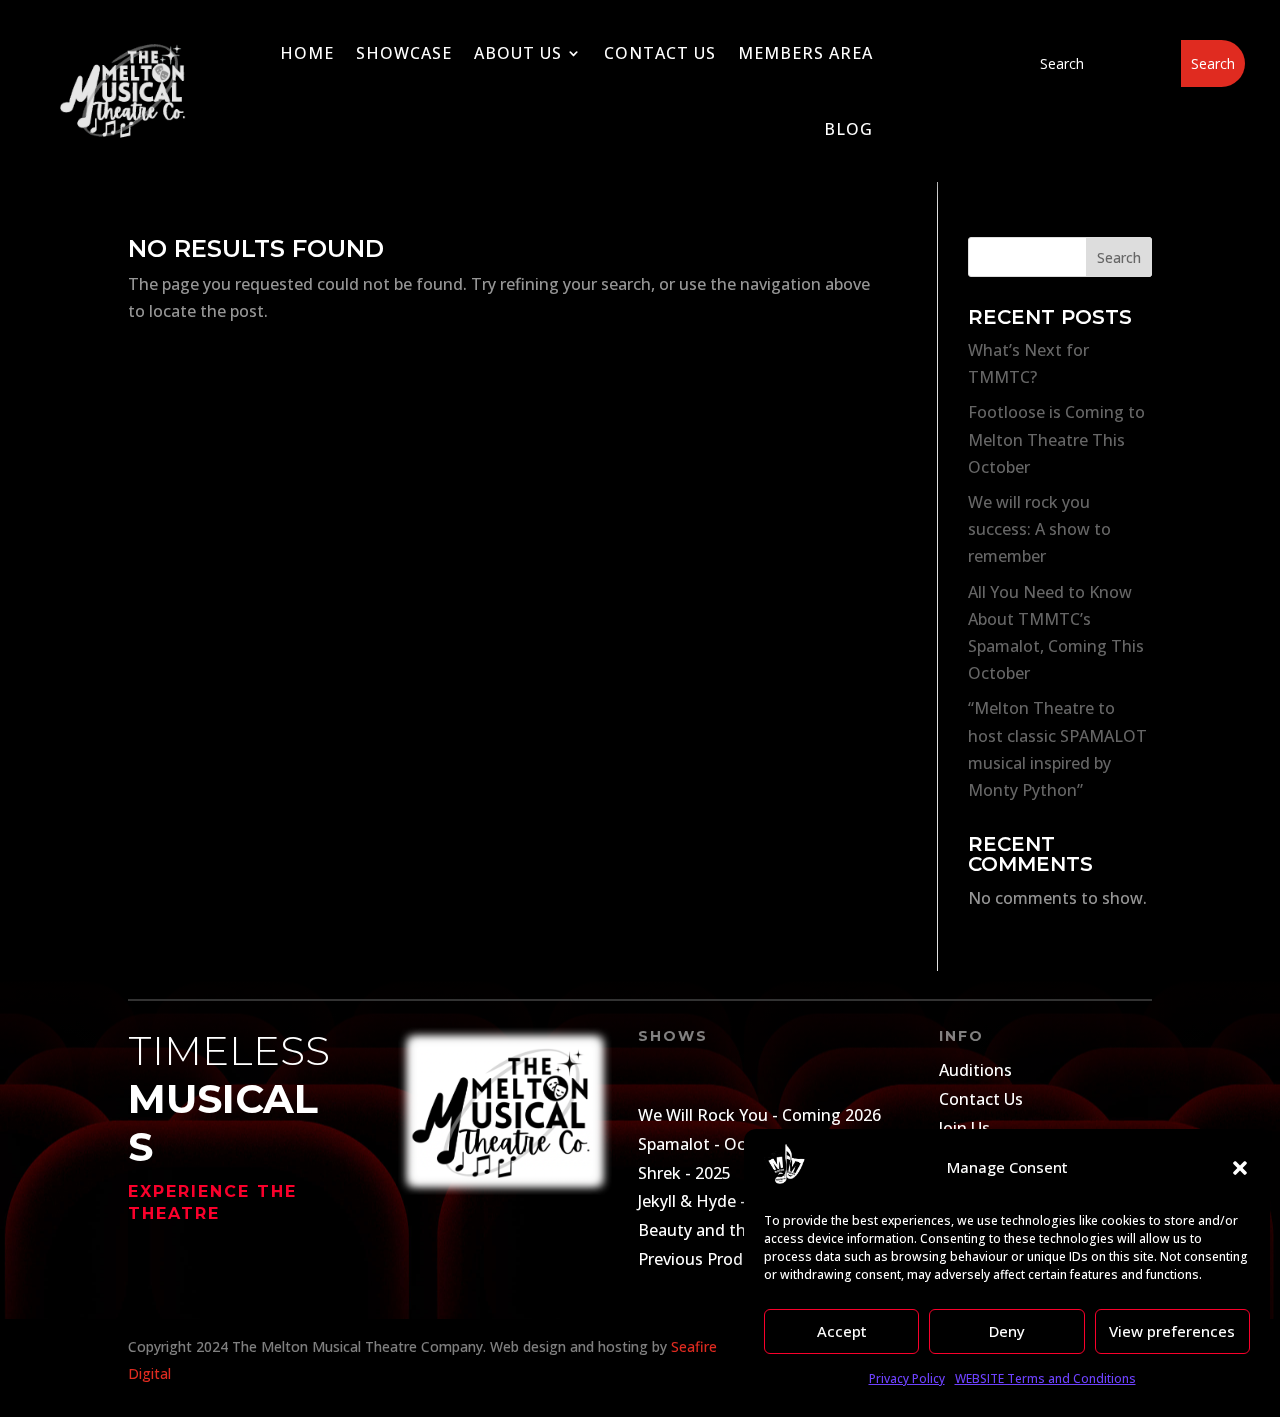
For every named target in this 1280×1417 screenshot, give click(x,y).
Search (1119, 257)
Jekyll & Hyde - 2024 (712, 1201)
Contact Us (660, 53)
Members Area (805, 53)
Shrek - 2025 (684, 1173)
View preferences (1172, 1331)
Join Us (964, 1128)
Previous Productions (719, 1259)
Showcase (404, 53)
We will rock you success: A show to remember (1039, 529)
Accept (842, 1331)
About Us (518, 53)
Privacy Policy (907, 1378)
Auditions (975, 1070)
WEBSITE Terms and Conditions (1045, 1378)
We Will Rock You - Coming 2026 (759, 1115)
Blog (848, 129)
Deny (1007, 1331)
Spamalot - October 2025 (732, 1144)
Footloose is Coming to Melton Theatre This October (1056, 439)
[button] (1240, 1168)
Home (307, 53)
